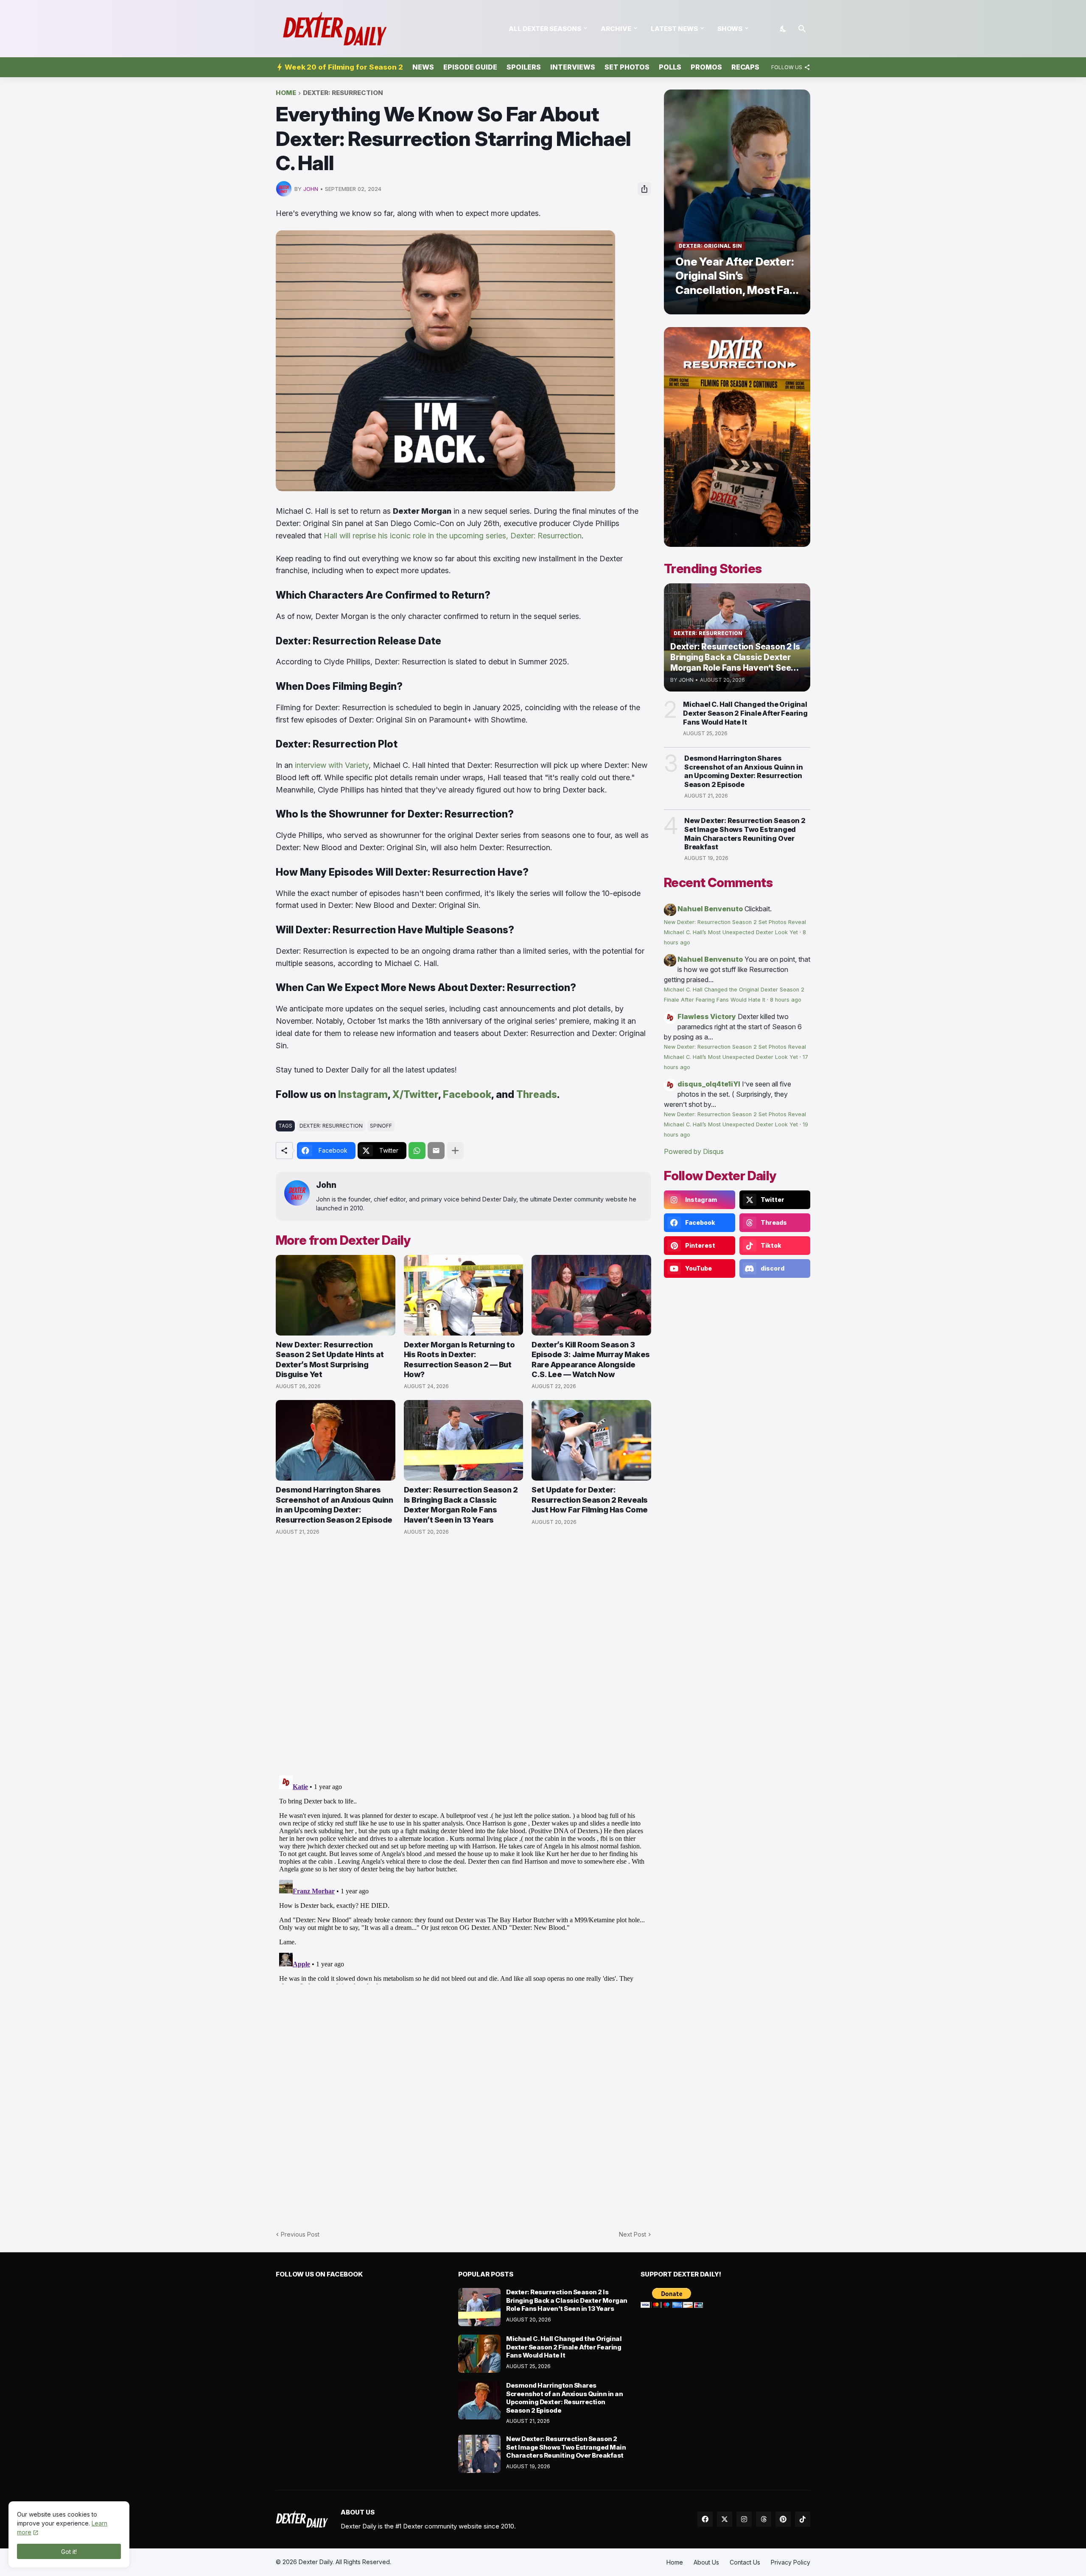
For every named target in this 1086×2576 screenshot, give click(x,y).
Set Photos (627, 67)
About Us (706, 2562)
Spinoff (381, 1126)
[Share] (644, 189)
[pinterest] (783, 2519)
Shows (730, 29)
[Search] (802, 29)
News (423, 67)
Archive (616, 29)
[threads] (764, 2519)
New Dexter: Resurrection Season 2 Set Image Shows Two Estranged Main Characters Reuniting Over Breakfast (745, 834)
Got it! (69, 2552)
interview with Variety (332, 765)
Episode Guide (470, 67)
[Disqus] (463, 1878)
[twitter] (725, 2519)
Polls (670, 67)
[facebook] (705, 2519)
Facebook (467, 1095)
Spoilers (524, 67)
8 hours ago (786, 1000)
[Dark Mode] (784, 29)
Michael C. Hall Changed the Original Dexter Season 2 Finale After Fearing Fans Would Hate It (745, 713)
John (326, 1185)
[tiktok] (803, 2519)
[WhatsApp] (417, 1151)
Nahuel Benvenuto (710, 909)
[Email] (436, 1151)
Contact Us (745, 2562)
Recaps (745, 67)
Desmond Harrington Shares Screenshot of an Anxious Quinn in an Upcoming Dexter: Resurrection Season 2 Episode (334, 1505)
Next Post (633, 2234)
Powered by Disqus (694, 1151)
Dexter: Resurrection (343, 93)
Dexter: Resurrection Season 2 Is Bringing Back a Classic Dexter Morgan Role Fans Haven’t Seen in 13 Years (461, 1505)
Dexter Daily (316, 2562)
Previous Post (300, 2234)
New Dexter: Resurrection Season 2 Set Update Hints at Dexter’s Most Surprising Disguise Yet (330, 1359)
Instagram (363, 1095)
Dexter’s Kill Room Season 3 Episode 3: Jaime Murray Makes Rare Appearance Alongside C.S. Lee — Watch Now (591, 1359)
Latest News (674, 29)
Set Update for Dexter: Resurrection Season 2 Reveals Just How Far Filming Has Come (590, 1500)
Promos (706, 67)
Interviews (573, 67)
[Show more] (455, 1151)
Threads (537, 1095)
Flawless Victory (707, 1016)
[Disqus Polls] (464, 1656)
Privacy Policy (791, 2562)
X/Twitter (415, 1095)
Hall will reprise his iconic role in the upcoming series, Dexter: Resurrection (453, 536)
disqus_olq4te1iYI (709, 1084)
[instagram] (744, 2519)
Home (286, 93)
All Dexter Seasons (545, 29)
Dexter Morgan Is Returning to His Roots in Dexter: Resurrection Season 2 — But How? (459, 1359)
